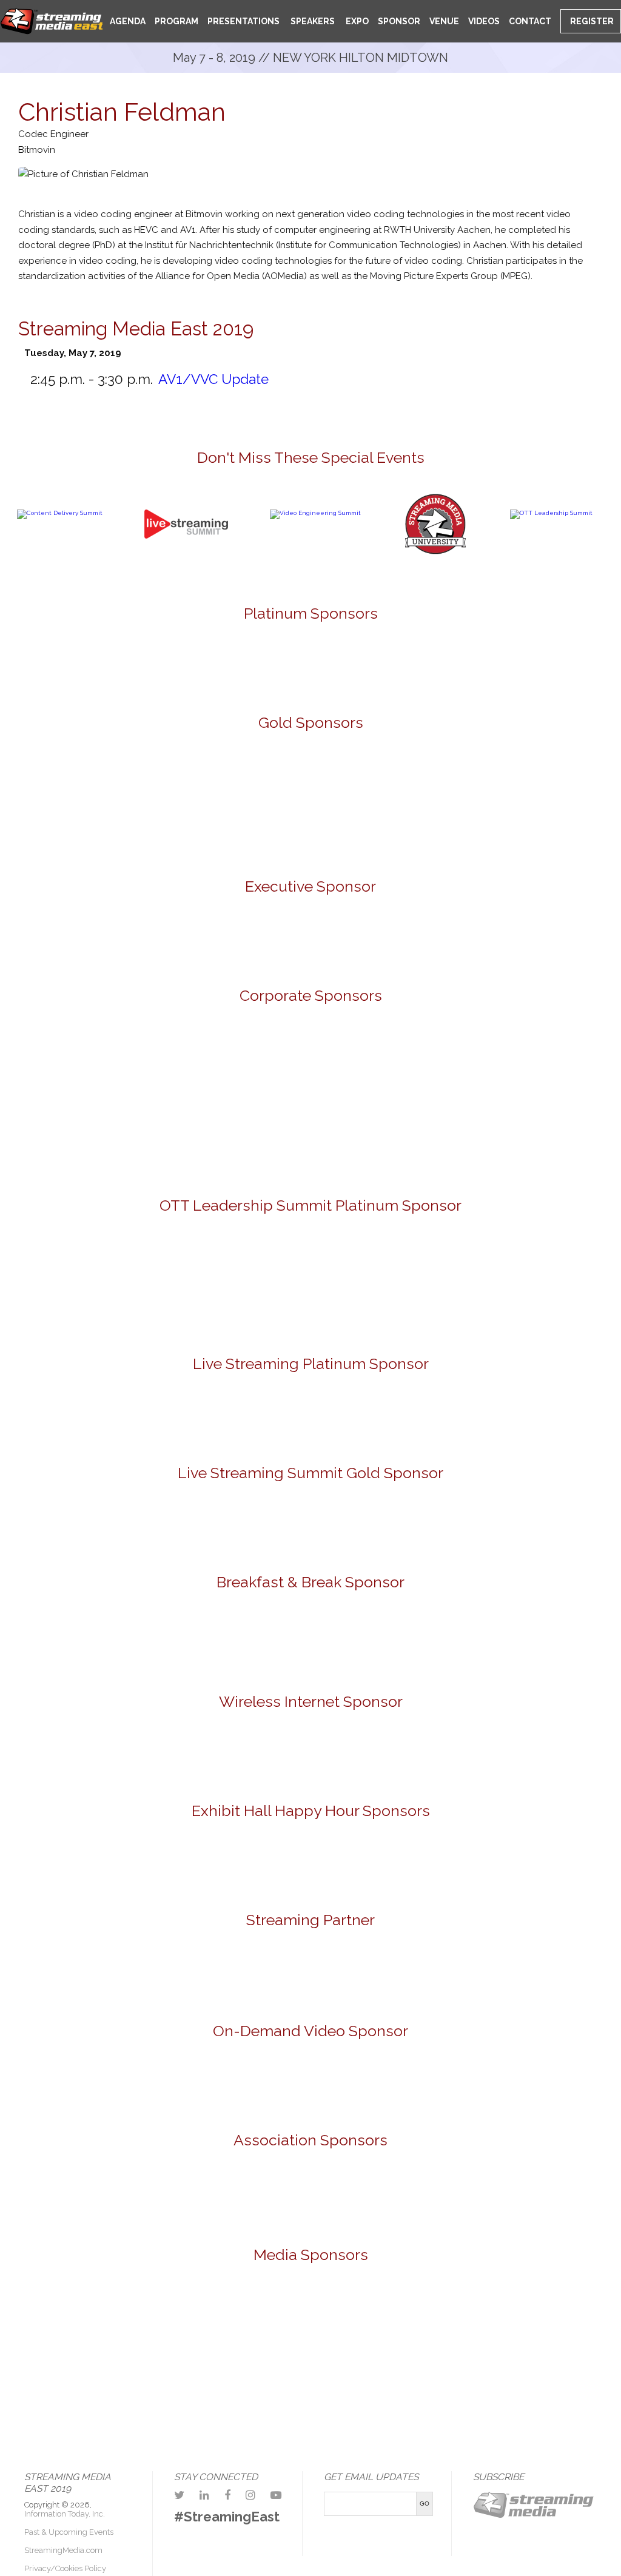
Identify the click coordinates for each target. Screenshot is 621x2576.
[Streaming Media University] (435, 552)
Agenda (128, 21)
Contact (530, 21)
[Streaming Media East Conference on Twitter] (179, 2495)
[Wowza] (381, 1139)
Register (591, 21)
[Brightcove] (310, 2082)
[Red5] (381, 662)
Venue (444, 21)
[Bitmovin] (99, 773)
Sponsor (399, 21)
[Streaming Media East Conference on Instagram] (250, 2495)
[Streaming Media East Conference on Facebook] (227, 2495)
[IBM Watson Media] (240, 1061)
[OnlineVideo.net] (264, 2320)
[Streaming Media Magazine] (543, 2320)
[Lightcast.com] (381, 773)
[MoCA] (172, 2320)
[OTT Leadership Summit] (551, 513)
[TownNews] (452, 1284)
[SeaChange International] (523, 773)
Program (176, 21)
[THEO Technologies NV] (310, 828)
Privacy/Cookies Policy (65, 2568)
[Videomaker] (450, 2396)
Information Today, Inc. (65, 2514)
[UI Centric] (452, 828)
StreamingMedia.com (63, 2550)
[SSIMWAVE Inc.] (169, 828)
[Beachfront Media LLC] (169, 1284)
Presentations (243, 21)
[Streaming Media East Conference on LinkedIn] (204, 2495)
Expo (356, 21)
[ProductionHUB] (357, 2320)
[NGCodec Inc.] (310, 1415)
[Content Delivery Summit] (60, 513)
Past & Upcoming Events (69, 2532)
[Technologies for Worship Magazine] (357, 2396)
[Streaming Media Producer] (264, 2396)
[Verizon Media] (240, 1139)
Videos (484, 21)
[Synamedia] (523, 1061)
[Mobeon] (310, 1975)
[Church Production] (79, 2320)
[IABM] (240, 2197)
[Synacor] (381, 1061)
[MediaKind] (240, 662)
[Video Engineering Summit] (315, 513)
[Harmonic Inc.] (99, 1061)
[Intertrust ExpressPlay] (240, 773)
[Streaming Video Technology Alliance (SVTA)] (381, 2197)
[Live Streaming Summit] (186, 567)
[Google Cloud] (310, 940)
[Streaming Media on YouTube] (276, 2495)
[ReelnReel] (450, 2320)
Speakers (312, 21)
